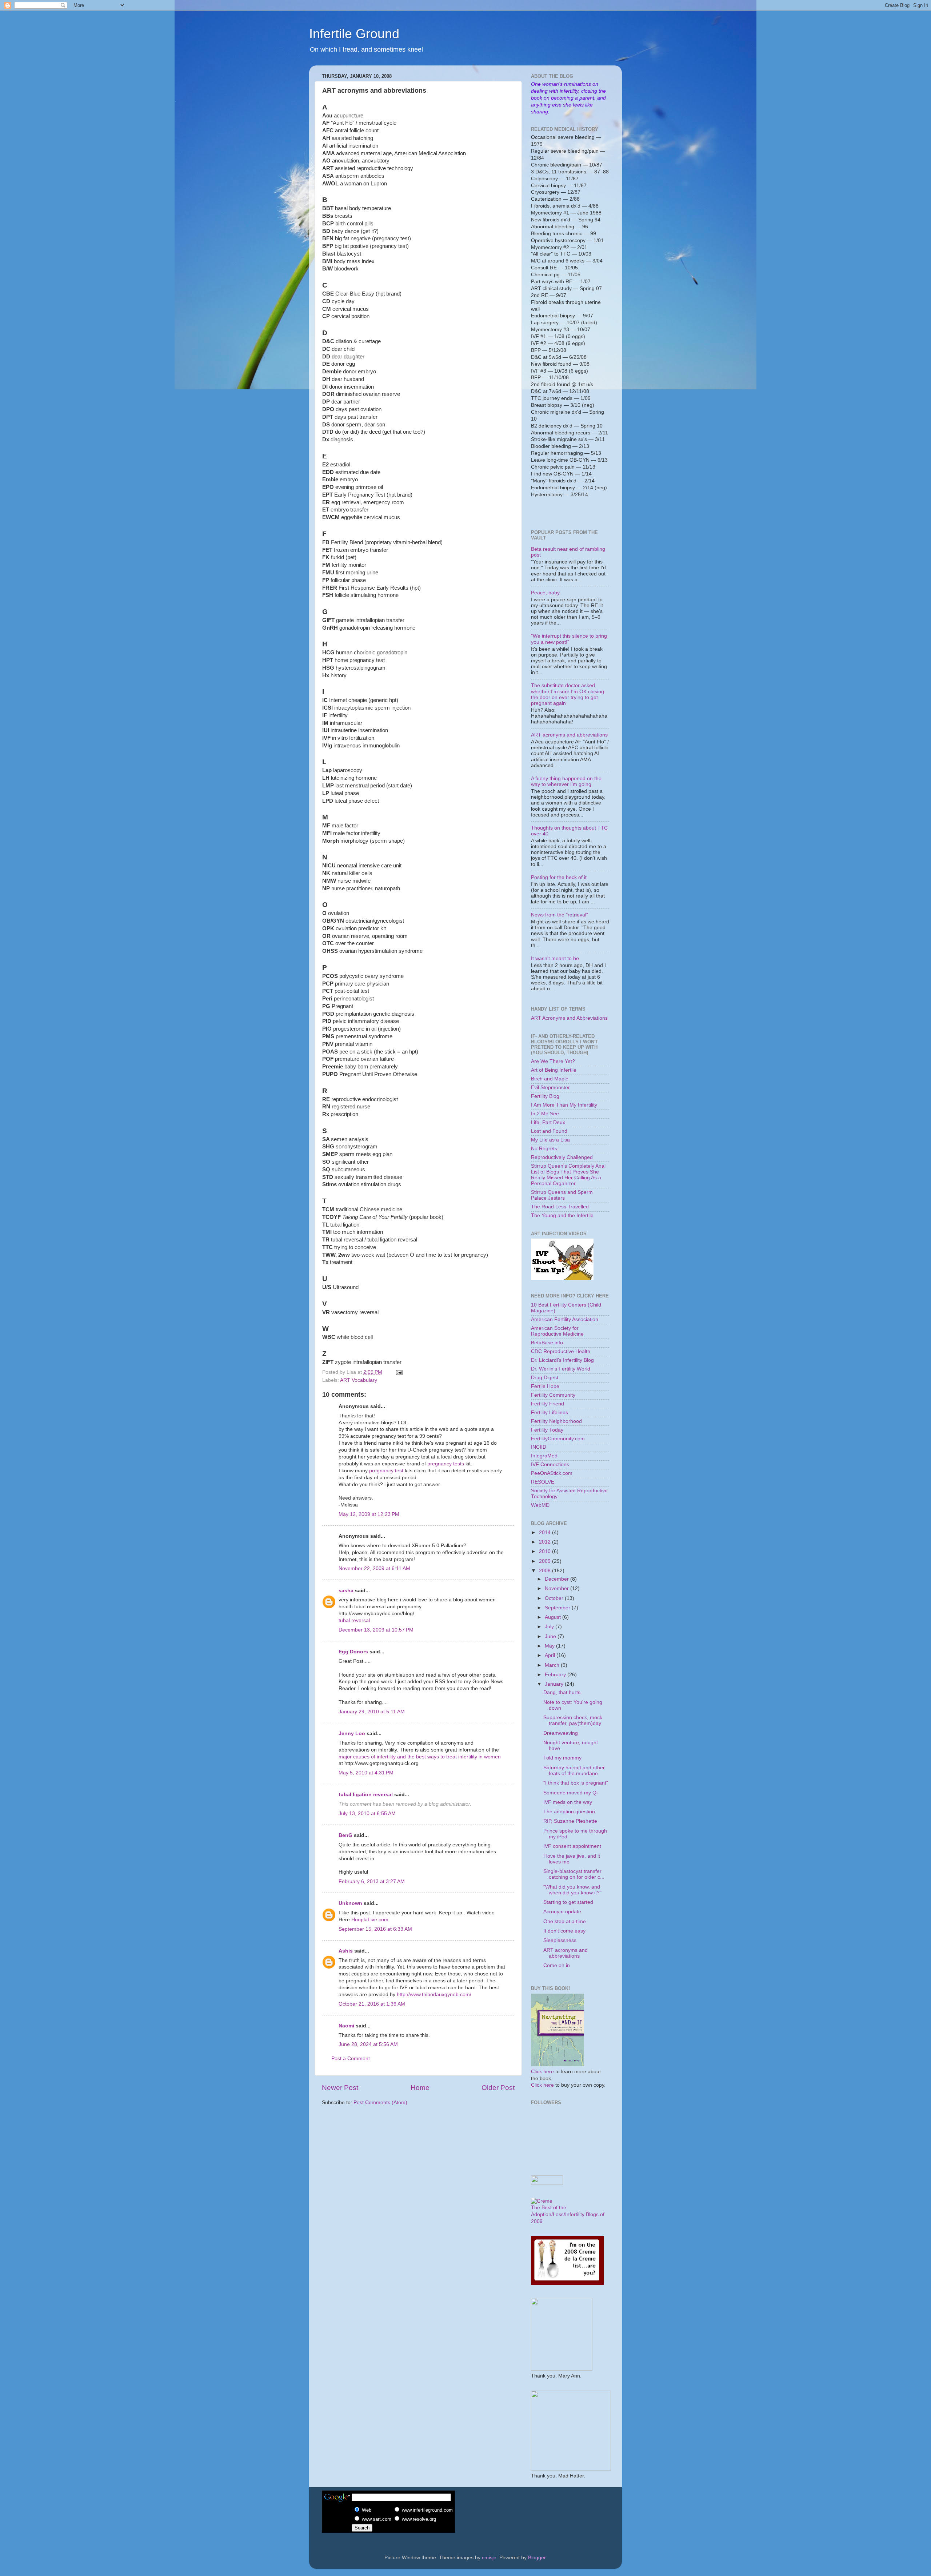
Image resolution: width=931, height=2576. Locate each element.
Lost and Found (549, 1131)
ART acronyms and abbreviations (569, 735)
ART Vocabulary (359, 1380)
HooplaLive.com (370, 1920)
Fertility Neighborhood (556, 1421)
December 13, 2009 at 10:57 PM (376, 1630)
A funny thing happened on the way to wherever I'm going (566, 781)
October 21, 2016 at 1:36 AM (372, 2004)
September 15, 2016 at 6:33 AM (375, 1929)
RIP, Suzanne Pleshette (570, 1821)
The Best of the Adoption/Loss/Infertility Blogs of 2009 (568, 2214)
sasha (346, 1591)
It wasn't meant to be (555, 958)
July (550, 1627)
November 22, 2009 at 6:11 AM (374, 1568)
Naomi (346, 2026)
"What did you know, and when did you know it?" (572, 1890)
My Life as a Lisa (550, 1140)
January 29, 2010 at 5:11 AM (372, 1712)
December (558, 1579)
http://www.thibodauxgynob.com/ (434, 1995)
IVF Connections (550, 1464)
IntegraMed (544, 1456)
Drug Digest (545, 1378)
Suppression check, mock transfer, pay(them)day (573, 1720)
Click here (542, 2072)
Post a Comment (351, 2059)
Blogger (537, 2558)
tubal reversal (354, 1620)
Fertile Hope (545, 1386)
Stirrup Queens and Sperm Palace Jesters (562, 1195)
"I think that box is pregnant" (576, 1783)
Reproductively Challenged (562, 1157)
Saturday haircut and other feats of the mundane (574, 1771)
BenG (345, 1835)
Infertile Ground (354, 34)
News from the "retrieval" (560, 915)
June (551, 1636)
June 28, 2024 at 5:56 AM (368, 2044)
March (553, 1665)
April (551, 1655)
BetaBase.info (547, 1343)
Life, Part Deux (548, 1122)
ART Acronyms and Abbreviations (569, 1018)
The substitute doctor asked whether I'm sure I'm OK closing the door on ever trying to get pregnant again (568, 694)
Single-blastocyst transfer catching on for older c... (574, 1874)
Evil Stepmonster (550, 1088)
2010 (546, 1551)
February (556, 1675)
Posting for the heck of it (559, 877)
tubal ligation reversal (366, 1795)
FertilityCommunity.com (558, 1439)
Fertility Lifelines (550, 1413)
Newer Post (340, 2088)
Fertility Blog (545, 1096)
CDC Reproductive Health (561, 1351)
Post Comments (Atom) (380, 2102)
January (555, 1684)
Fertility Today (547, 1430)
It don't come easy (564, 1931)
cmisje (489, 2558)
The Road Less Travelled (560, 1207)
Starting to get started (568, 1902)
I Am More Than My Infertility (564, 1105)
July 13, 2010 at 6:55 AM (367, 1813)
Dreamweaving (561, 1733)
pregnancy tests (446, 1464)
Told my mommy (562, 1758)
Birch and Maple (550, 1079)
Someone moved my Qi (570, 1793)
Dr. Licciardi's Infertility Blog (562, 1360)
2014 (546, 1532)
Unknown (350, 1903)
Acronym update (562, 1912)
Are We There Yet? (553, 1061)
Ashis (346, 1951)
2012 (546, 1542)
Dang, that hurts (562, 1692)
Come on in (557, 1965)
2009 (546, 1561)
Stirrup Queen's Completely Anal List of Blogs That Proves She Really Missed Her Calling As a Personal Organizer (568, 1175)
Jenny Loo (352, 1734)
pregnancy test (386, 1471)
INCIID (539, 1447)
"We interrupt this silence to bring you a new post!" (569, 639)
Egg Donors (353, 1652)
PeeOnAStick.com (552, 1473)
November (558, 1588)
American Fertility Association (565, 1319)
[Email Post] (399, 1372)
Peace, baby (545, 593)
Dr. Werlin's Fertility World (561, 1369)
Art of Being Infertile (554, 1070)
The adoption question (569, 1812)
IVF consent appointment (572, 1846)
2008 (546, 1571)
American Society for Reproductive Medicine (557, 1331)
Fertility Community (553, 1395)
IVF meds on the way (568, 1802)
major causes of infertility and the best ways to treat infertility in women (420, 1757)
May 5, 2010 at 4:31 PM (366, 1773)
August (554, 1617)
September (558, 1608)
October (555, 1598)
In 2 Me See (545, 1114)
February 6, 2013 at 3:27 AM (372, 1881)
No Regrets (544, 1149)
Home (420, 2088)
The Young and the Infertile (562, 1215)
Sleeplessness (560, 1940)
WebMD (540, 1505)
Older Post (498, 2088)
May (550, 1646)
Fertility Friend (548, 1404)
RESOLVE (543, 1482)
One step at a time (565, 1921)
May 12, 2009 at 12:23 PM (369, 1514)
